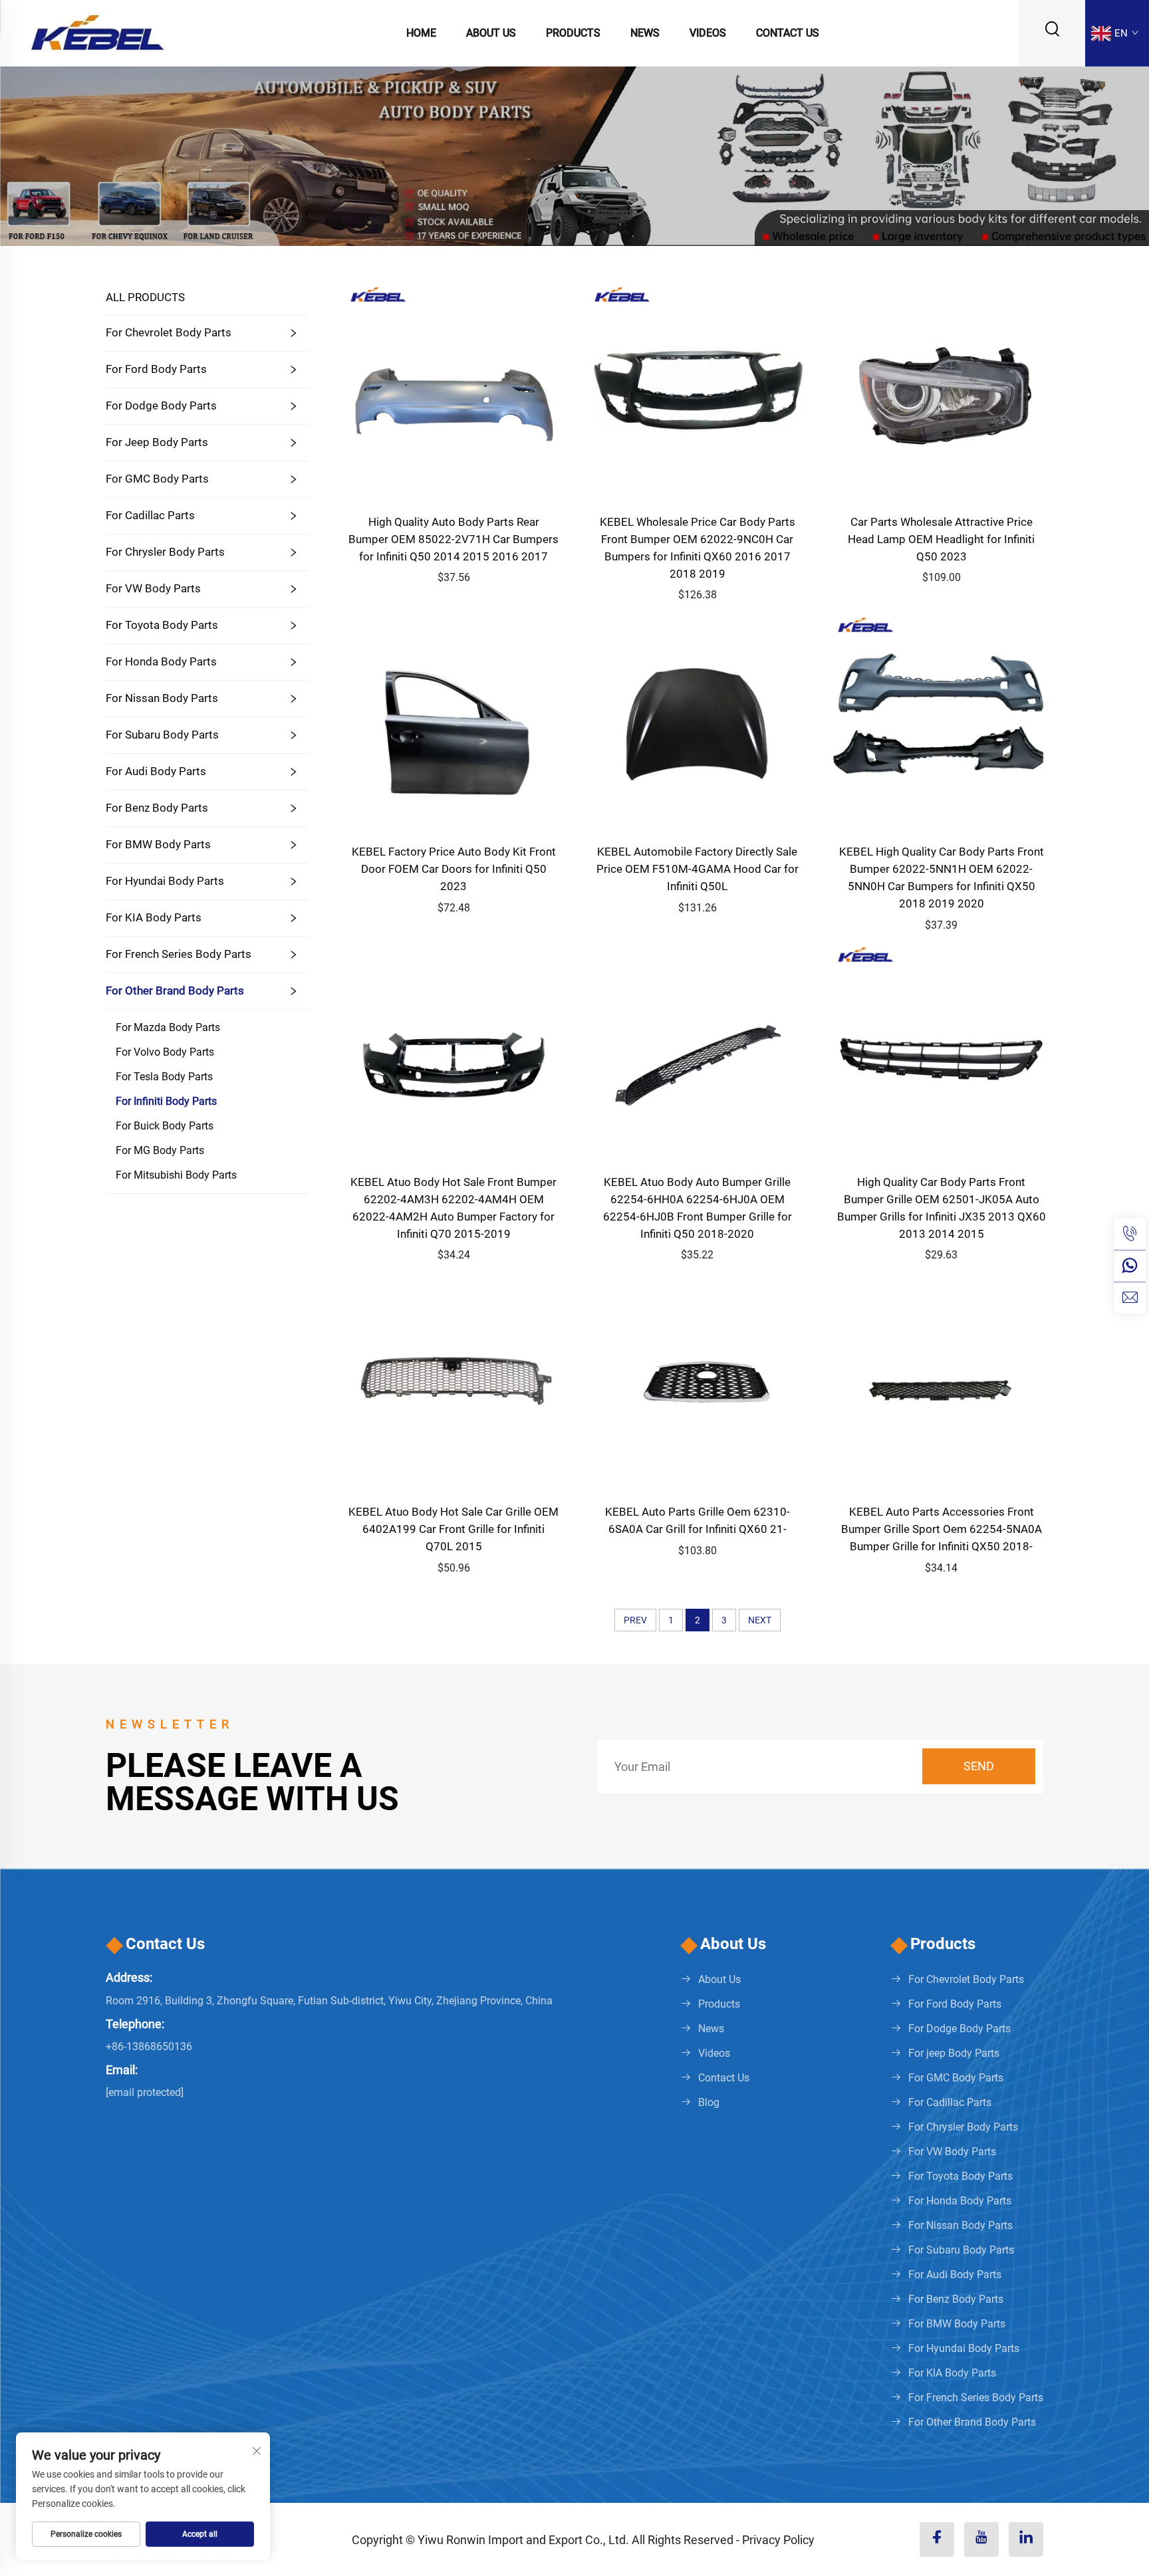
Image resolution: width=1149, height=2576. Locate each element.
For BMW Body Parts (158, 844)
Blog (709, 2102)
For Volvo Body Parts (165, 1052)
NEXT (760, 1620)
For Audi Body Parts (156, 771)
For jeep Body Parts (157, 442)
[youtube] (981, 2539)
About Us (491, 33)
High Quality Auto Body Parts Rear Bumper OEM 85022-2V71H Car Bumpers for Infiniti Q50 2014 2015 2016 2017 (453, 539)
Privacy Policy (778, 2540)
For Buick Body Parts (165, 1126)
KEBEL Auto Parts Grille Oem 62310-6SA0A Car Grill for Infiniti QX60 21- (698, 1520)
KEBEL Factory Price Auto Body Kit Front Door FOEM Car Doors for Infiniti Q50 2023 (454, 869)
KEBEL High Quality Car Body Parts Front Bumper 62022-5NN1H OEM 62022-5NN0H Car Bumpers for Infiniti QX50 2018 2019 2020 (942, 878)
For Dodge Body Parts (161, 406)
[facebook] (937, 2539)
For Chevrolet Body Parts (169, 332)
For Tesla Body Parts (164, 1077)
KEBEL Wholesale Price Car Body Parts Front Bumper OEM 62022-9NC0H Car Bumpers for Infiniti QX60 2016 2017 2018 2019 (698, 548)
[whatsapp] (1130, 1266)
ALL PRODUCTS (145, 297)
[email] (1130, 1298)
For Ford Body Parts (156, 369)
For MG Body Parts (160, 1150)
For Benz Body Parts (157, 808)
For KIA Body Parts (154, 917)
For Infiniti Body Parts (166, 1101)
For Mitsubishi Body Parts (176, 1175)
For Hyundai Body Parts (165, 881)
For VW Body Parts (153, 588)
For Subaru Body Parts (162, 735)
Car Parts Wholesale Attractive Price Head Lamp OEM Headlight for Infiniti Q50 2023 (941, 539)
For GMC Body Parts (157, 479)
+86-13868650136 (149, 2047)
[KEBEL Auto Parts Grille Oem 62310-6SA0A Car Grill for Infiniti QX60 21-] (698, 1380)
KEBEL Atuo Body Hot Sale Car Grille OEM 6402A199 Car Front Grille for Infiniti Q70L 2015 (453, 1529)
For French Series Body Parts (179, 954)
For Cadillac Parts (150, 515)
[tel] (1130, 1234)
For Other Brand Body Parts (175, 991)
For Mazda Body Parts (168, 1027)
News (645, 33)
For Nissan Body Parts (162, 698)
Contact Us (788, 33)
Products (573, 33)
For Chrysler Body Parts (165, 552)
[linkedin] (1026, 2539)
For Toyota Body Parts (162, 625)
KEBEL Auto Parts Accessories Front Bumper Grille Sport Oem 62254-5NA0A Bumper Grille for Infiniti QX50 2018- (942, 1529)
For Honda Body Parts (161, 661)
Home (421, 33)
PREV (635, 1620)
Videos (708, 33)
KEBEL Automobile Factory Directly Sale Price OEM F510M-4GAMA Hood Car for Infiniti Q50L (698, 869)
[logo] (97, 32)
